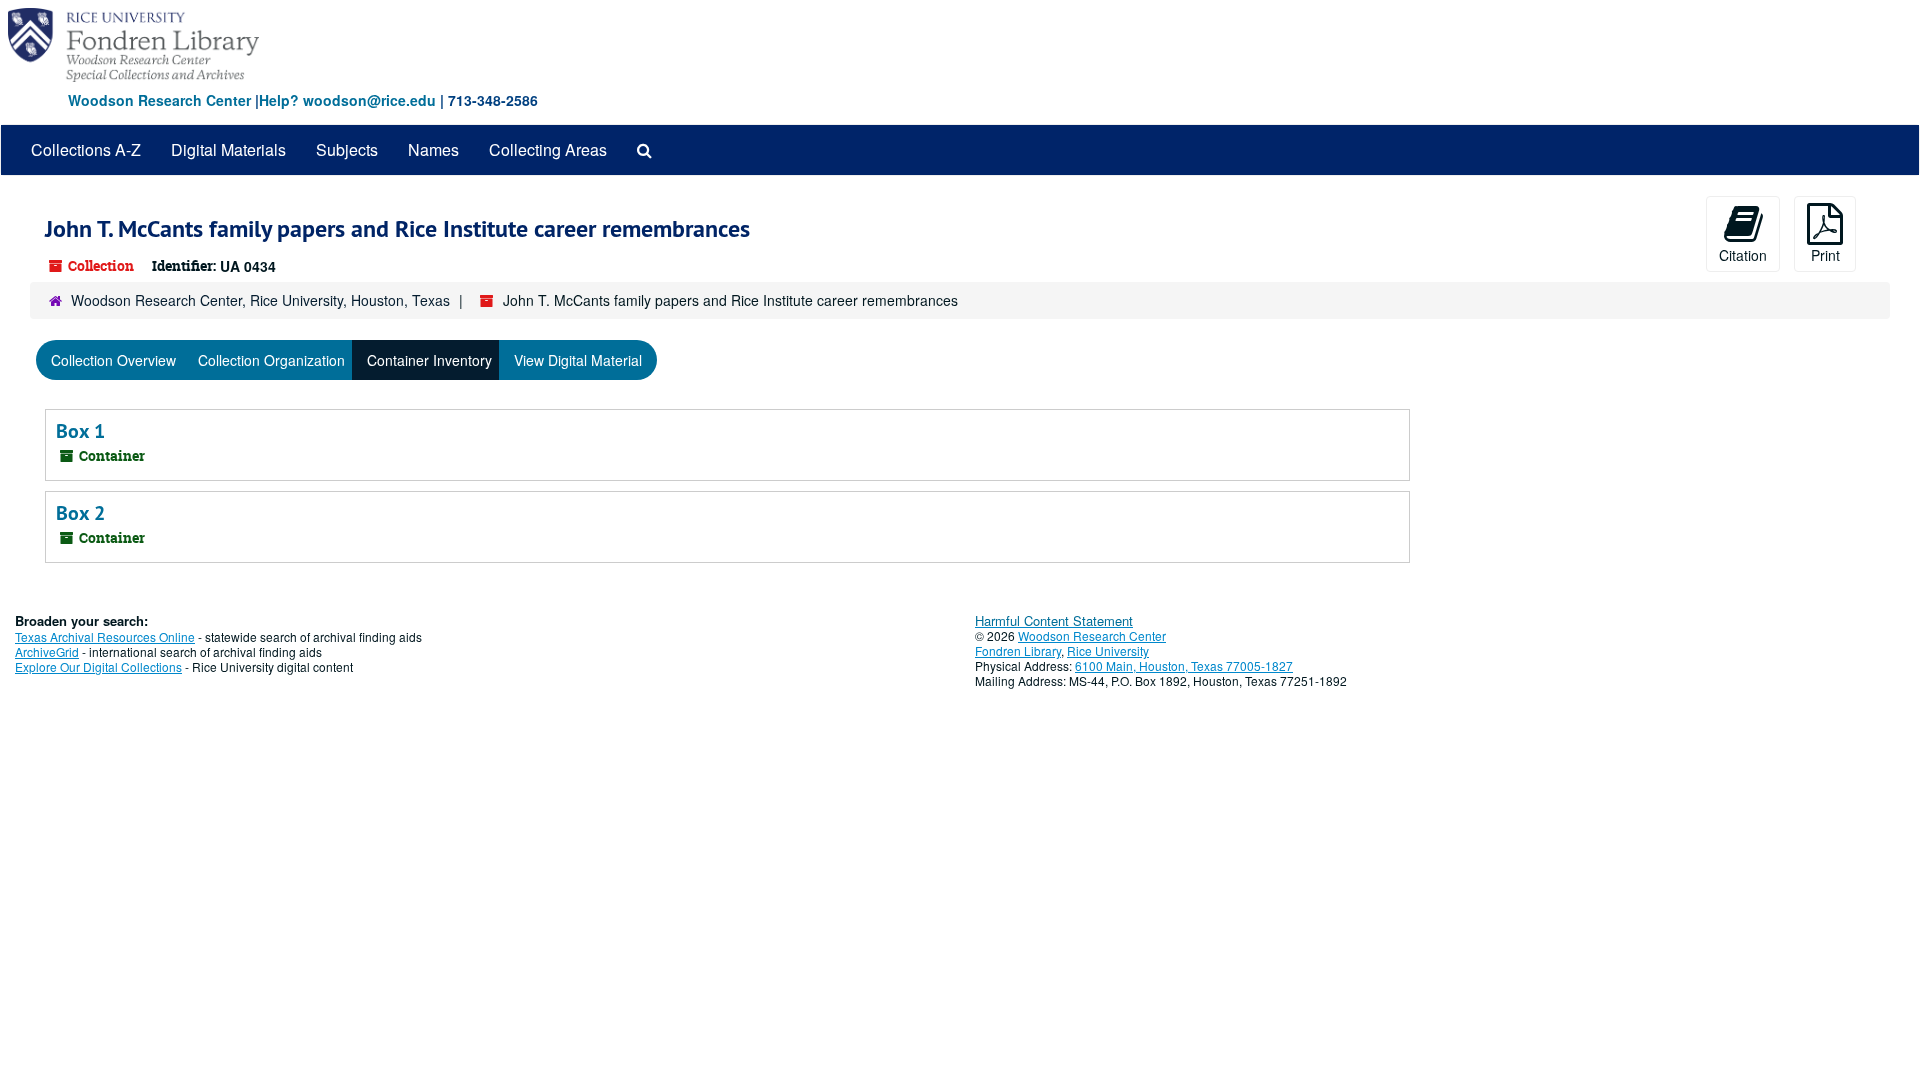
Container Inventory (429, 360)
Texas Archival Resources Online (105, 636)
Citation (1743, 255)
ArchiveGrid (47, 651)
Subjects (347, 149)
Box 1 (80, 431)
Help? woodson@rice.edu (347, 100)
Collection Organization (271, 360)
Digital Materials (228, 149)
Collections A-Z (86, 149)
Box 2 (80, 513)
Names (433, 149)
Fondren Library (1018, 650)
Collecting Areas (548, 149)
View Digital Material (578, 360)
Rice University (1108, 650)
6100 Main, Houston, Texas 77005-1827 (1184, 665)
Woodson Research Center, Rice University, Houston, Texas (260, 300)
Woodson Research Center (159, 100)
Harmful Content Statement (1054, 620)
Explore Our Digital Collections (98, 666)
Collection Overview (113, 360)
